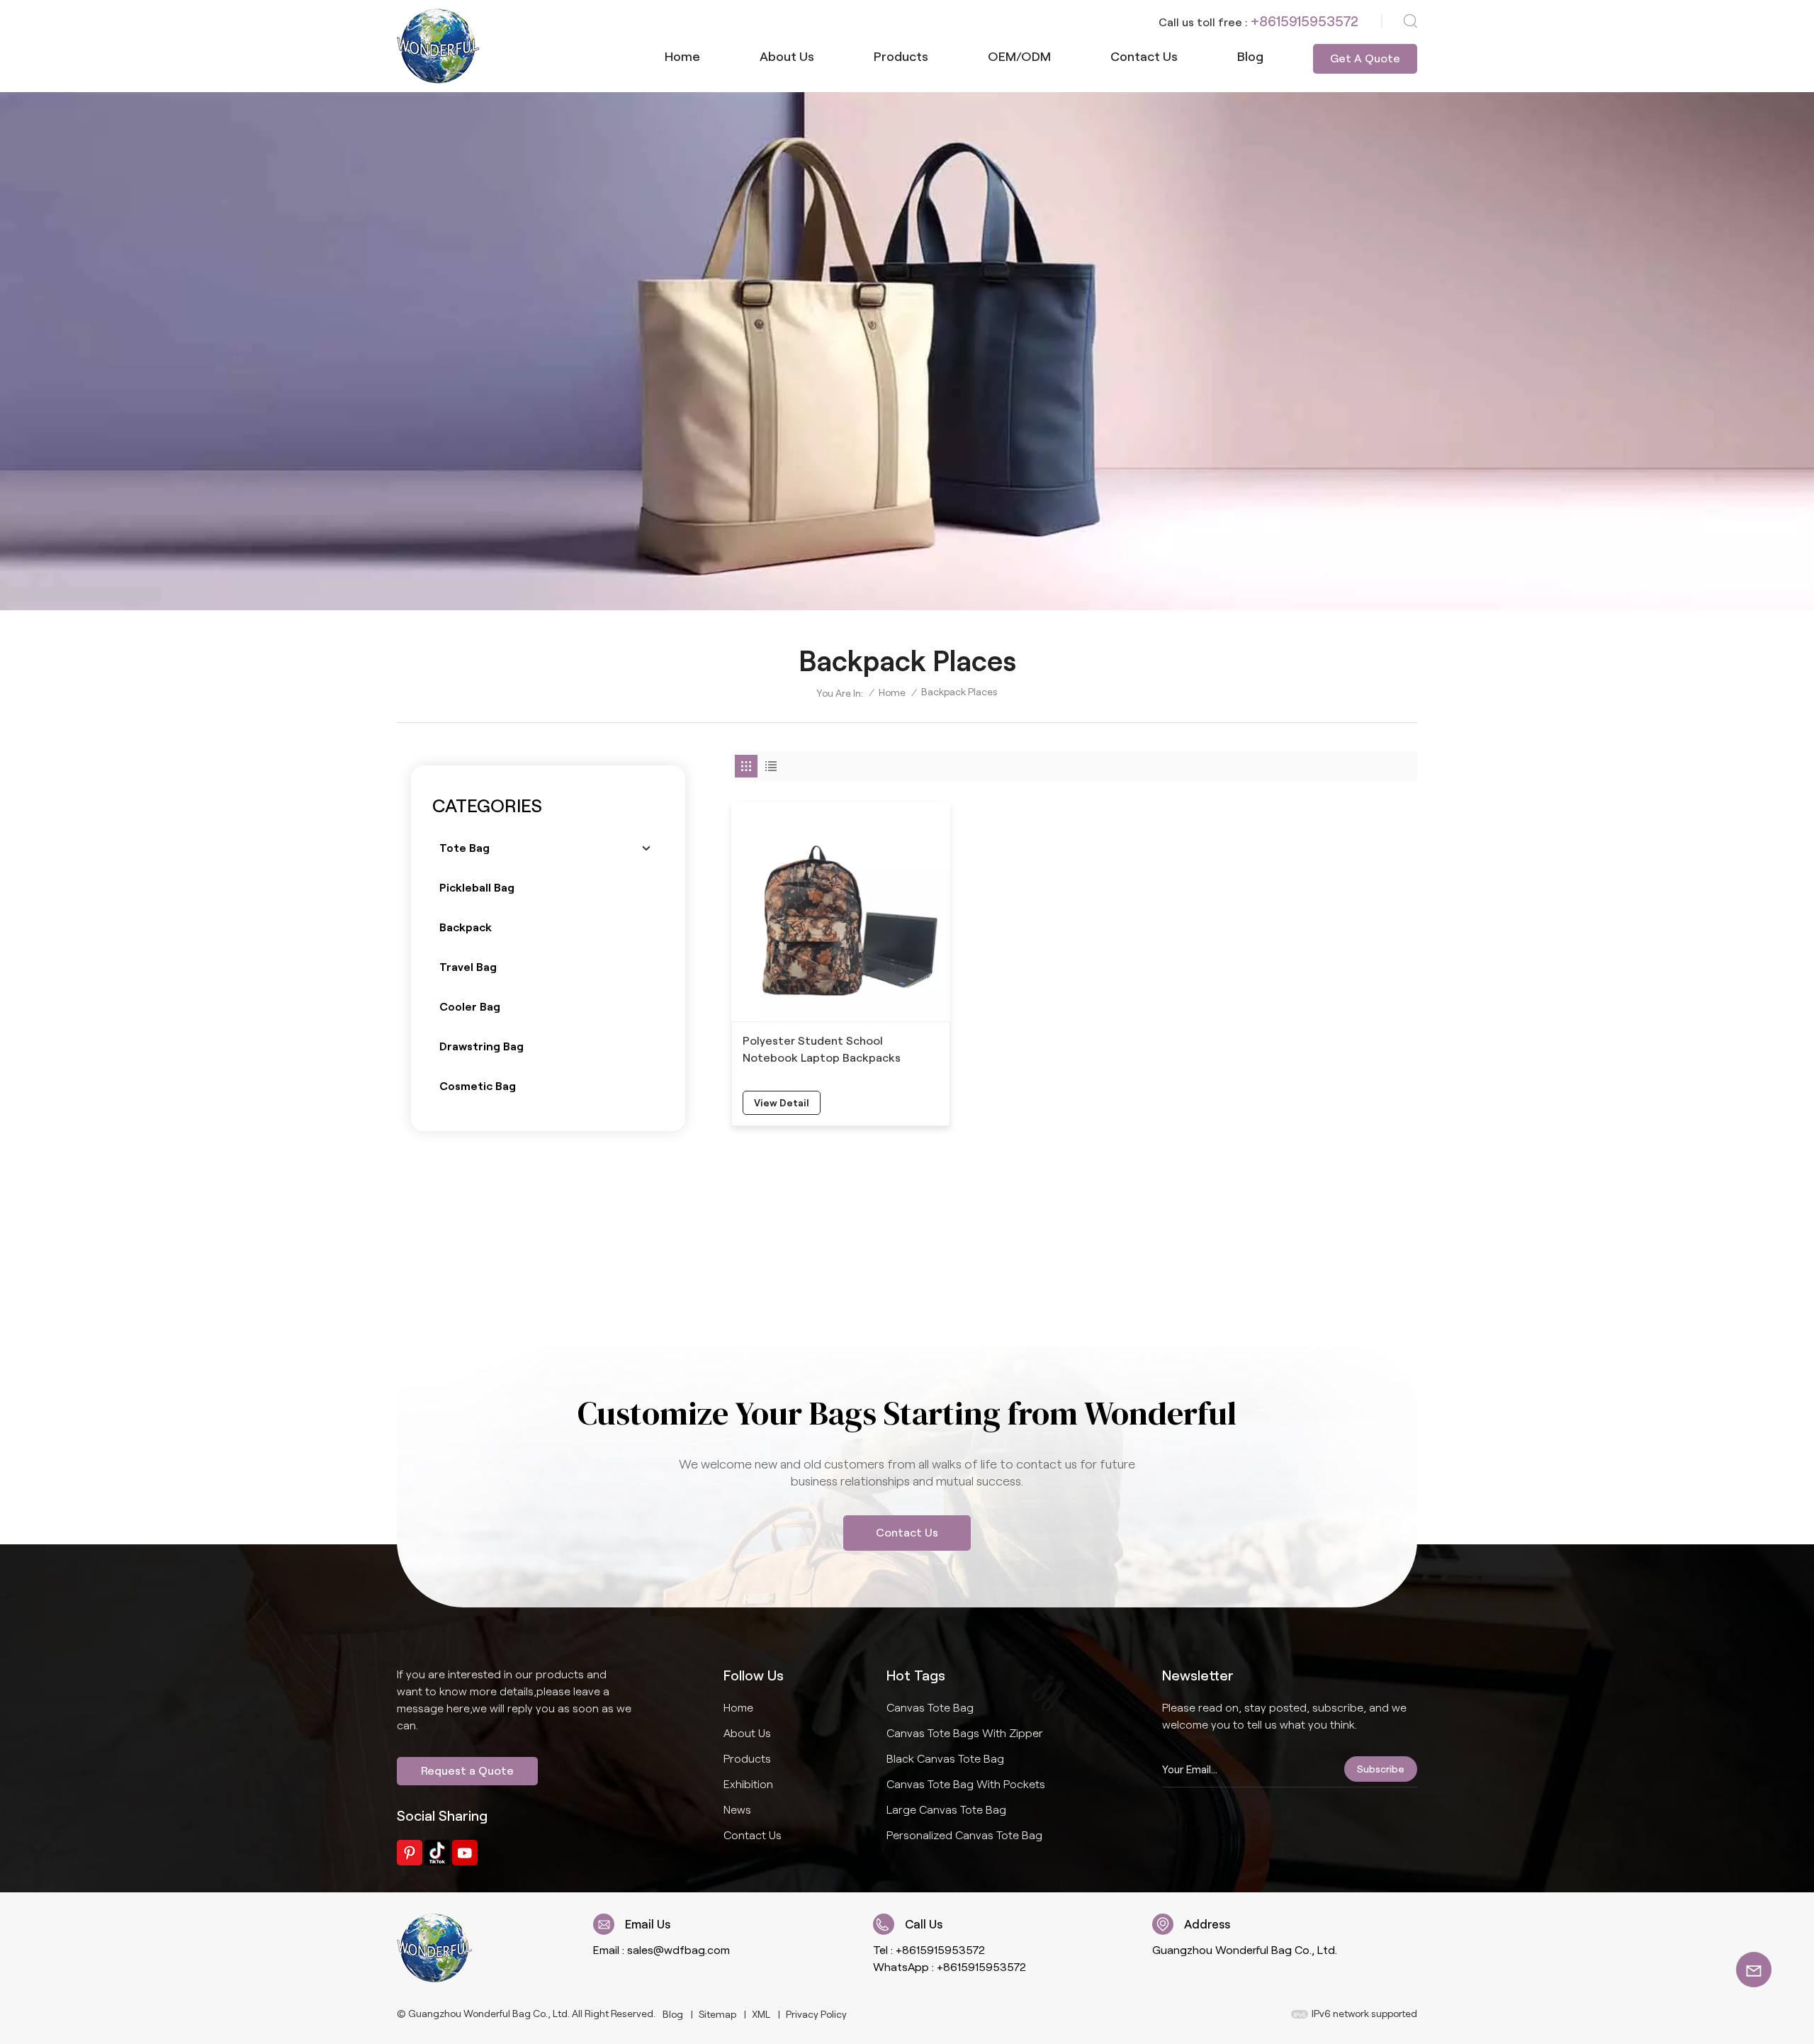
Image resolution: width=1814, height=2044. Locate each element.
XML (761, 2014)
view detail (782, 1103)
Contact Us (907, 1533)
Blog (1250, 57)
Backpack (466, 927)
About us (787, 57)
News (737, 1810)
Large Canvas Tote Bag (946, 1810)
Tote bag (464, 848)
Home (682, 57)
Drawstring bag (481, 1046)
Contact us (1144, 57)
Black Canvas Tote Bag (945, 1759)
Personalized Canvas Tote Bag (964, 1835)
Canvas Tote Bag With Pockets (966, 1784)
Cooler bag (470, 1007)
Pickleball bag (477, 888)
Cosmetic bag (478, 1086)
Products (901, 57)
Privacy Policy (816, 2014)
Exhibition (748, 1784)
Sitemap (717, 2014)
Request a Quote (467, 1771)
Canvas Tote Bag (930, 1708)
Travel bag (468, 967)
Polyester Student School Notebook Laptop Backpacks (822, 1049)
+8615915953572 (1305, 21)
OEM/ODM (1019, 57)
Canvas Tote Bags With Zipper (965, 1733)
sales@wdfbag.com (678, 1950)
